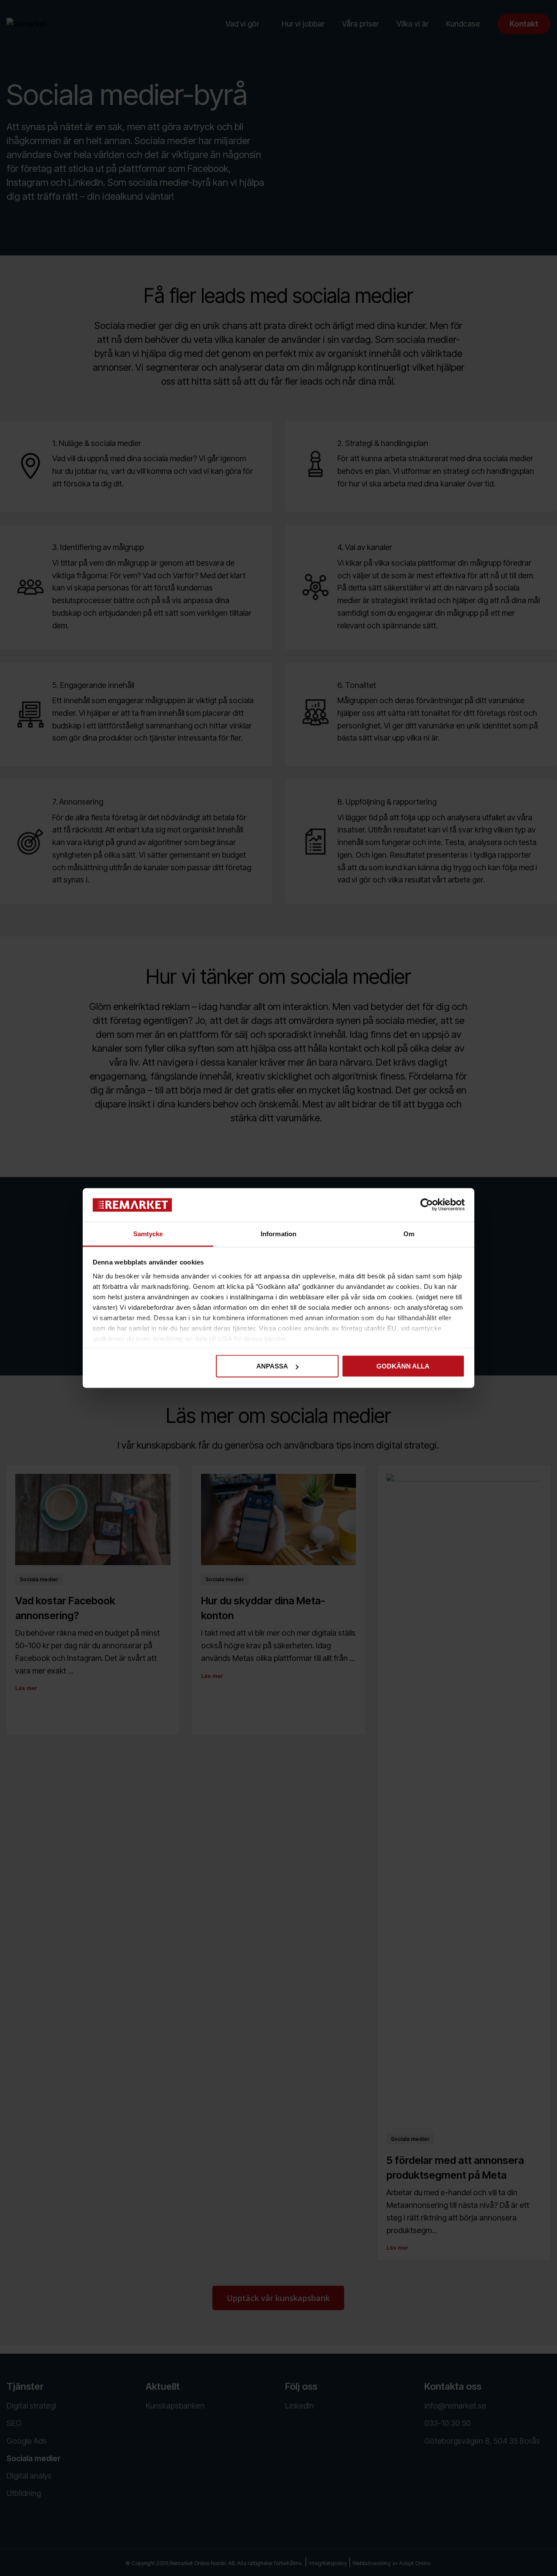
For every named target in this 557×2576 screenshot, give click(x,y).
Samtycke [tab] (148, 1233)
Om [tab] (409, 1233)
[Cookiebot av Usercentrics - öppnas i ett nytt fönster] (427, 1205)
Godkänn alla (403, 1366)
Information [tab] (278, 1233)
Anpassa (272, 1366)
